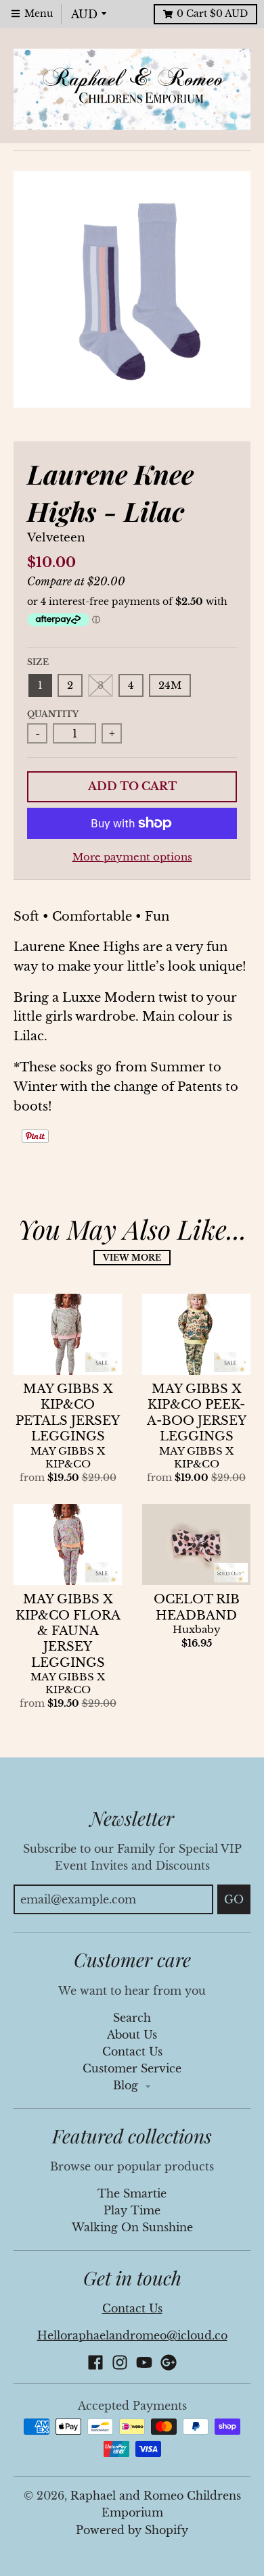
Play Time (132, 2211)
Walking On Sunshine (132, 2228)
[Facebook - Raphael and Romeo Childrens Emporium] (95, 2362)
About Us (132, 2035)
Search (132, 2018)
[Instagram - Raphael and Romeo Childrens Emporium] (120, 2362)
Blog (127, 2086)
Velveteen (56, 538)
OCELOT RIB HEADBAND (197, 1607)
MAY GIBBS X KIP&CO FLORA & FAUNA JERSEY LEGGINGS (68, 1631)
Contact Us (132, 2052)
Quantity (53, 714)
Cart (212, 14)
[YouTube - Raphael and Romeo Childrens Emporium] (144, 2362)
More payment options (132, 857)
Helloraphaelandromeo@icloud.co (132, 2336)
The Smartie (132, 2194)
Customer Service (132, 2069)
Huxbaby (197, 1630)
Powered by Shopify (132, 2530)
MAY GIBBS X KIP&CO (68, 1458)
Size (38, 662)
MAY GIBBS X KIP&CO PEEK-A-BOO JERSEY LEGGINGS (197, 1413)
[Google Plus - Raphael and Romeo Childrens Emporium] (169, 2362)
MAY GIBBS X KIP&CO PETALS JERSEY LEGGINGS (68, 1413)
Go (234, 1899)
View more (132, 1258)
